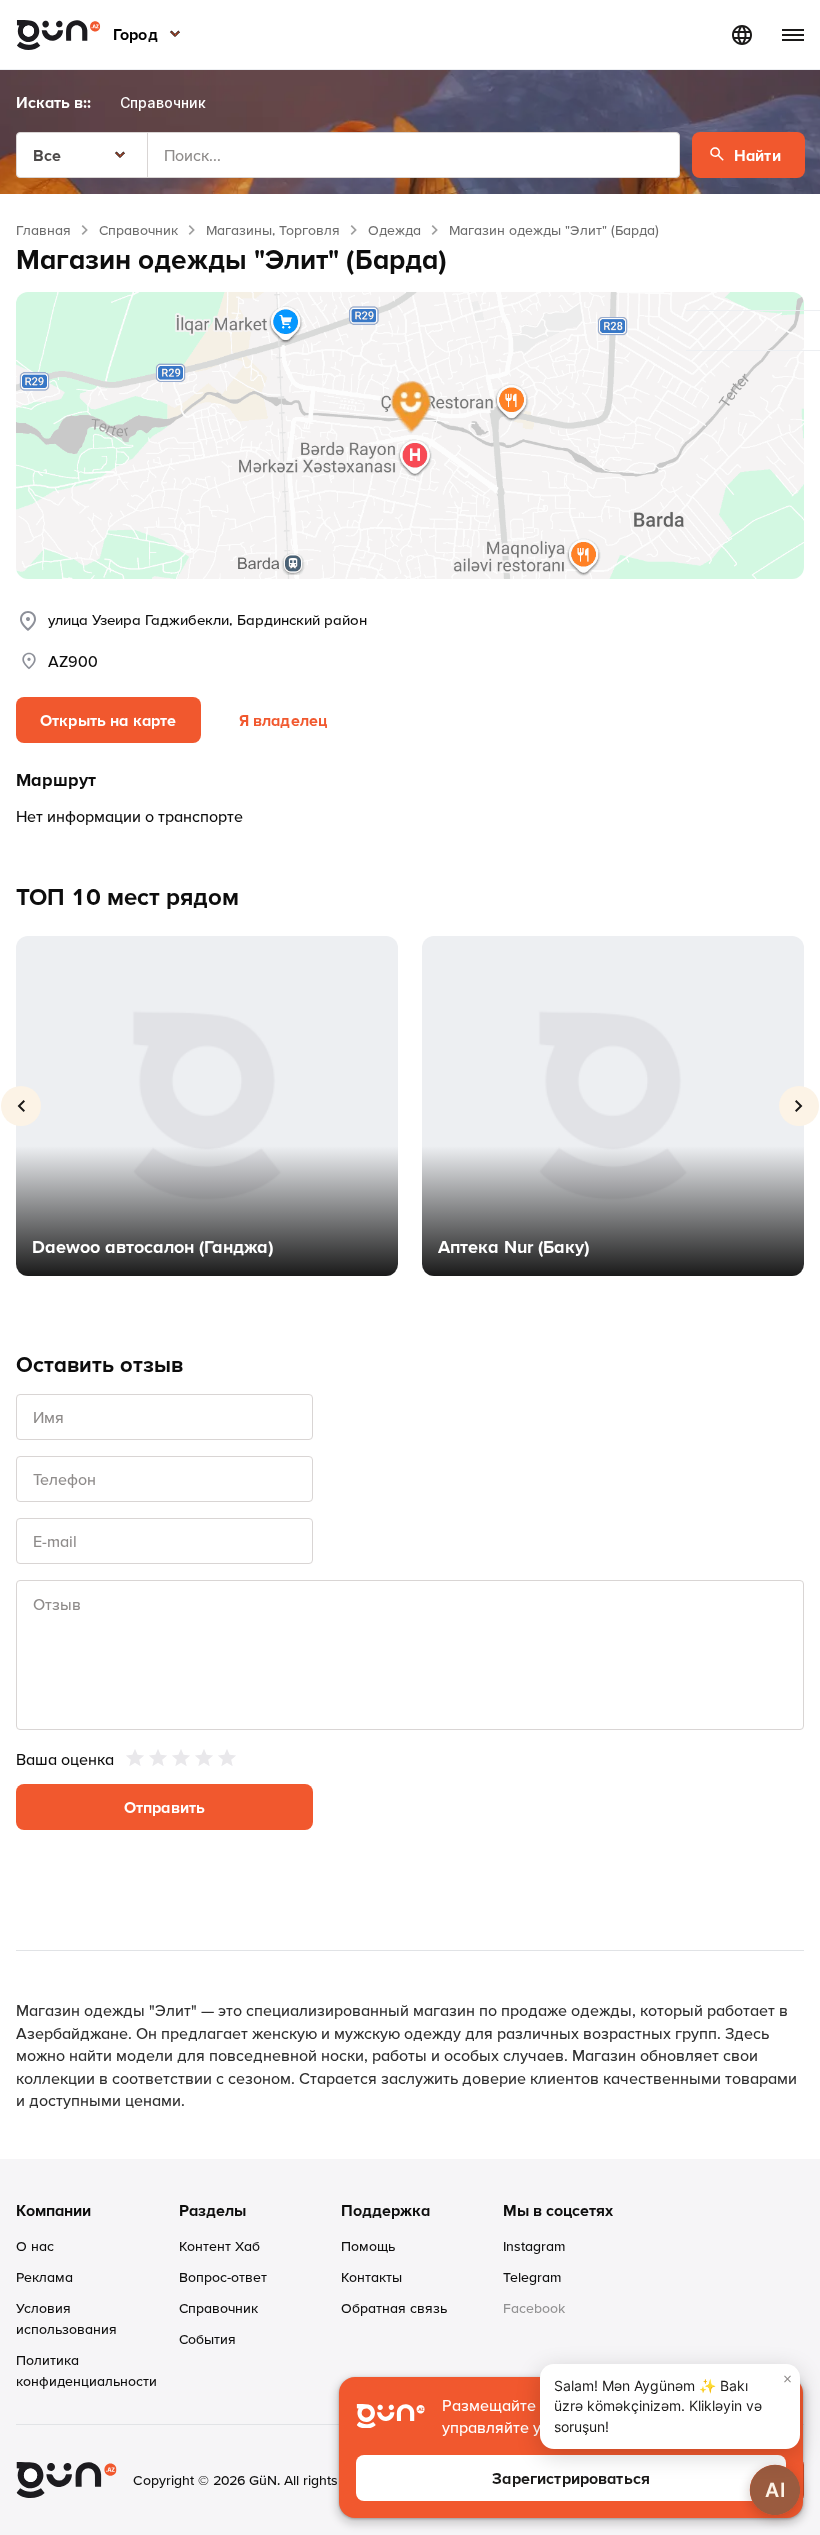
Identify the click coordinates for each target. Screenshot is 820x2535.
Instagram (534, 2246)
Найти (757, 155)
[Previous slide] (21, 1106)
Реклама (44, 2277)
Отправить (164, 1807)
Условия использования (66, 2318)
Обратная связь (394, 2308)
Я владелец (283, 720)
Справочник (138, 230)
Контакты (371, 2277)
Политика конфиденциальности (86, 2370)
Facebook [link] (534, 2308)
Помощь (368, 2246)
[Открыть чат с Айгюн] (775, 2490)
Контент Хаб (219, 2246)
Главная (43, 230)
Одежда (394, 230)
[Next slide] (799, 1106)
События (207, 2339)
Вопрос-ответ (223, 2277)
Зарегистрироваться (571, 2478)
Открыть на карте (108, 720)
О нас (35, 2246)
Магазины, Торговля (273, 230)
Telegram (532, 2277)
